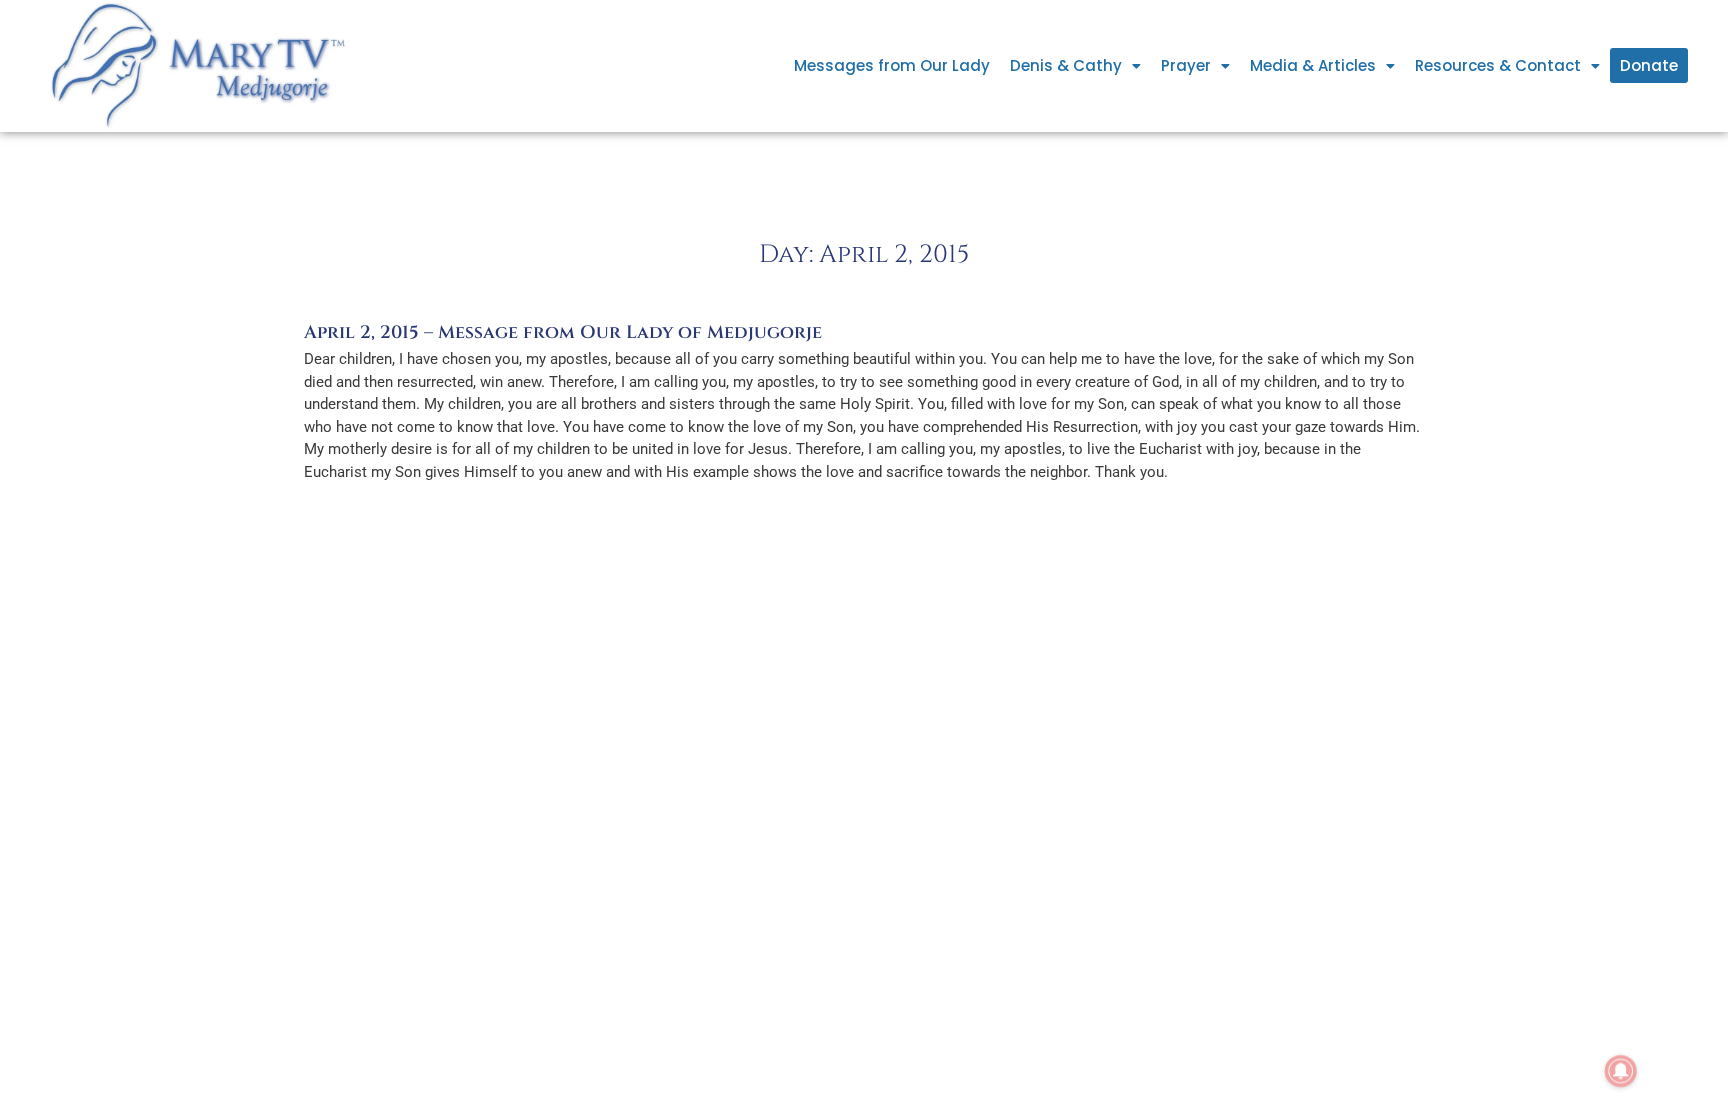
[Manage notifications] (1621, 1071)
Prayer (1186, 65)
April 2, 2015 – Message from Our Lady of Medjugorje (563, 332)
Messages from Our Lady (892, 65)
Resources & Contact (1498, 65)
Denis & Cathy (1066, 65)
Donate (1649, 65)
